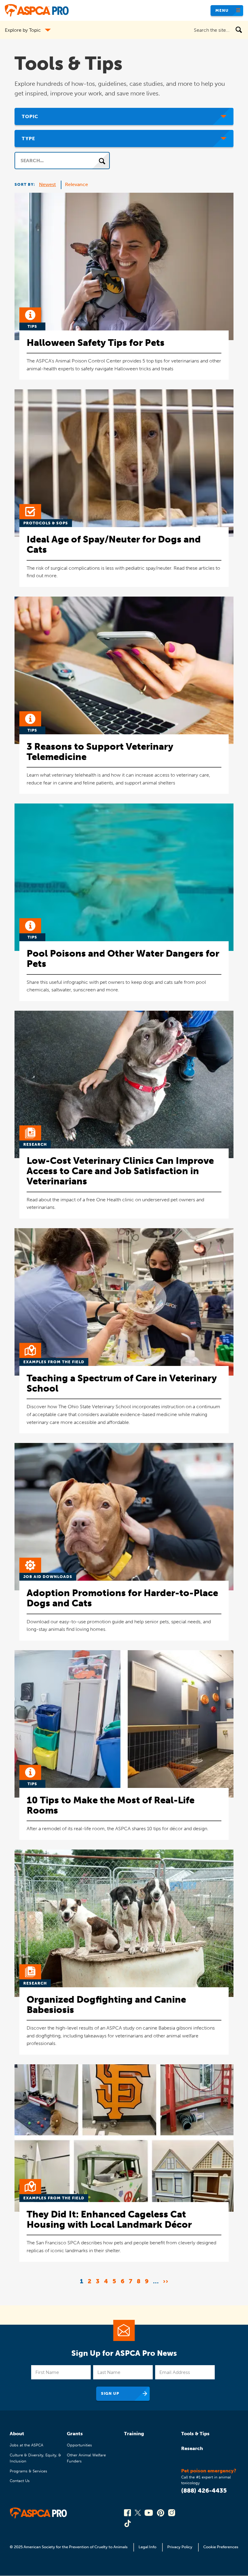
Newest (47, 184)
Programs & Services (28, 2471)
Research (192, 2448)
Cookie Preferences (221, 2547)
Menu (222, 10)
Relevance (77, 184)
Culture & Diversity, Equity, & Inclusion (35, 2458)
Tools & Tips (195, 2434)
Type (28, 138)
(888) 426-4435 (204, 2491)
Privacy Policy (180, 2547)
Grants (75, 2434)
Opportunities (79, 2445)
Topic (30, 116)
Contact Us (20, 2481)
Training (134, 2434)
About (17, 2434)
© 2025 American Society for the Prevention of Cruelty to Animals (69, 2547)
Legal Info (147, 2547)
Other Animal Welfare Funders (86, 2458)
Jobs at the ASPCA (26, 2445)
